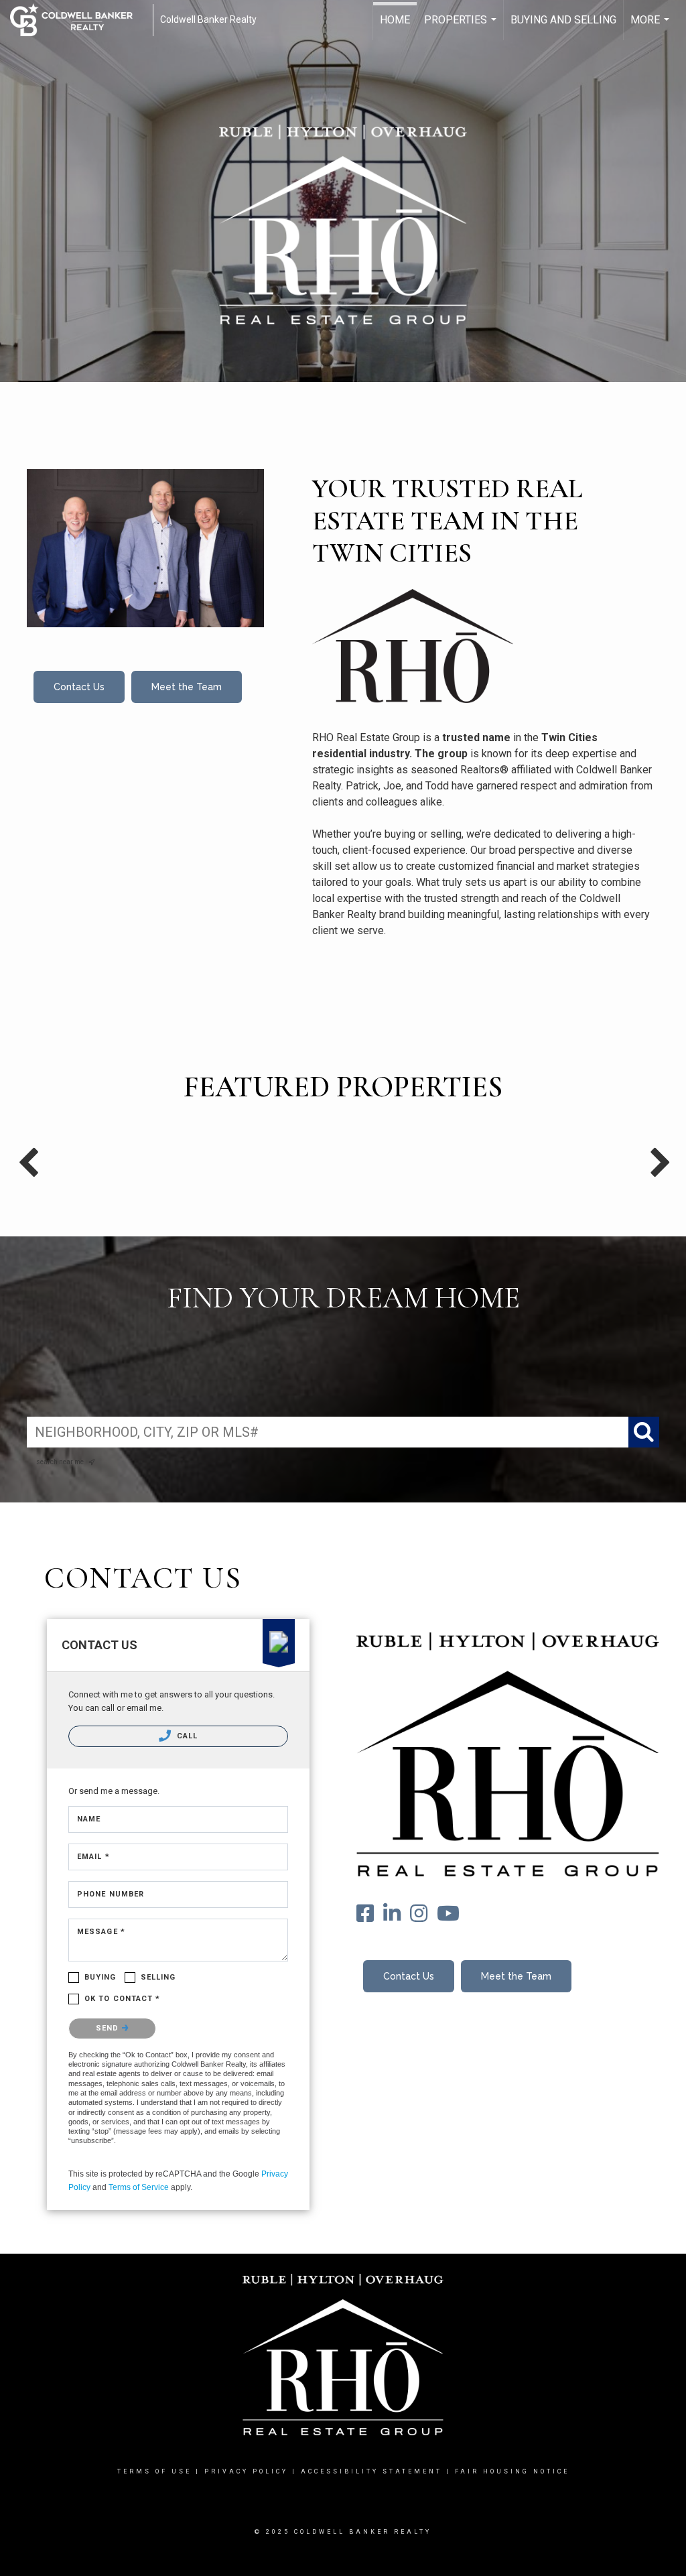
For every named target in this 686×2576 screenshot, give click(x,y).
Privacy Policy (246, 2471)
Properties (462, 27)
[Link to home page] (78, 20)
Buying (100, 1977)
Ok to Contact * (123, 1999)
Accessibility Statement (371, 2471)
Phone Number (111, 1894)
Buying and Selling (563, 20)
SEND (109, 2028)
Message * (101, 1932)
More (651, 27)
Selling (158, 1977)
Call (186, 1736)
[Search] (644, 1432)
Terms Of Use (154, 2471)
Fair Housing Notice (512, 2471)
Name (89, 1819)
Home (395, 20)
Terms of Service (139, 2187)
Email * (93, 1857)
